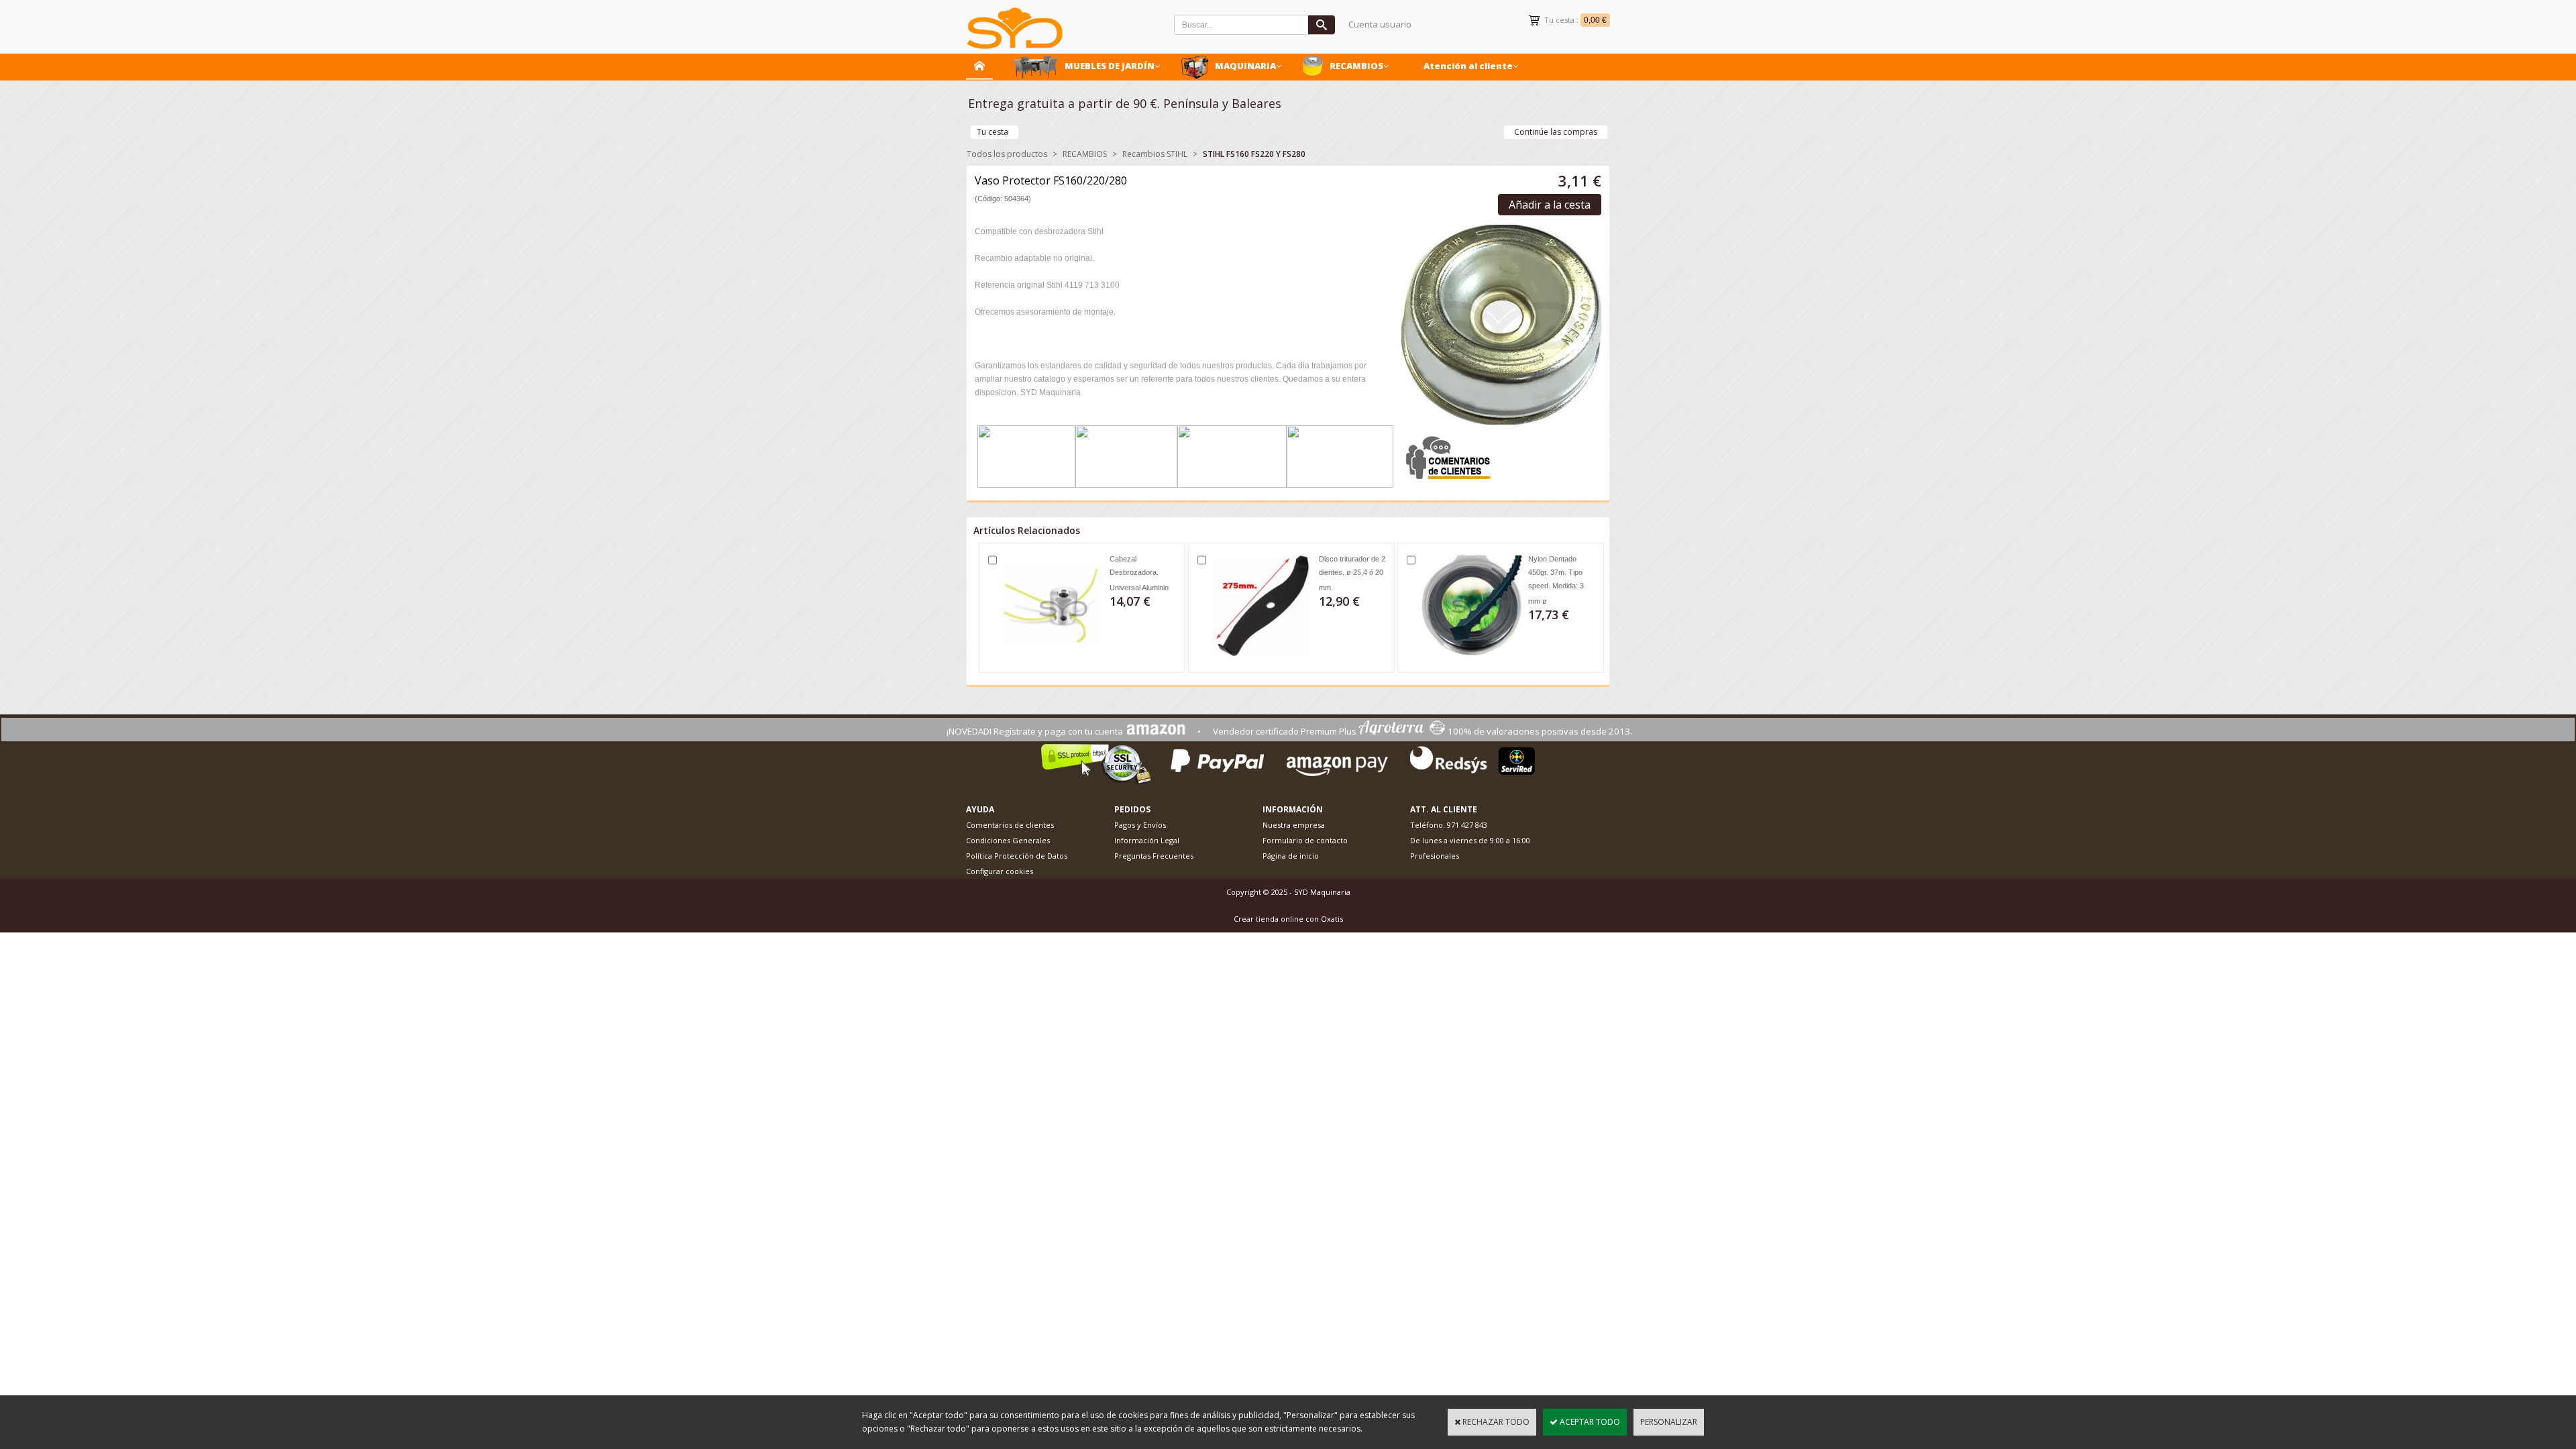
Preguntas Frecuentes (1154, 856)
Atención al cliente (1468, 66)
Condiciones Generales (1008, 840)
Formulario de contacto (1305, 840)
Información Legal (1147, 840)
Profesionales (1435, 856)
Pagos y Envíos (1140, 825)
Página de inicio (1291, 856)
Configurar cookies (1000, 871)
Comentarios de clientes (1010, 825)
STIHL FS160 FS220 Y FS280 (1254, 154)
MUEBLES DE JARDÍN (1110, 66)
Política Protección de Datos (1017, 856)
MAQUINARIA (1245, 66)
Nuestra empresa (1294, 825)
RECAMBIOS (1356, 66)
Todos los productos (1007, 154)
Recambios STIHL (1155, 154)
